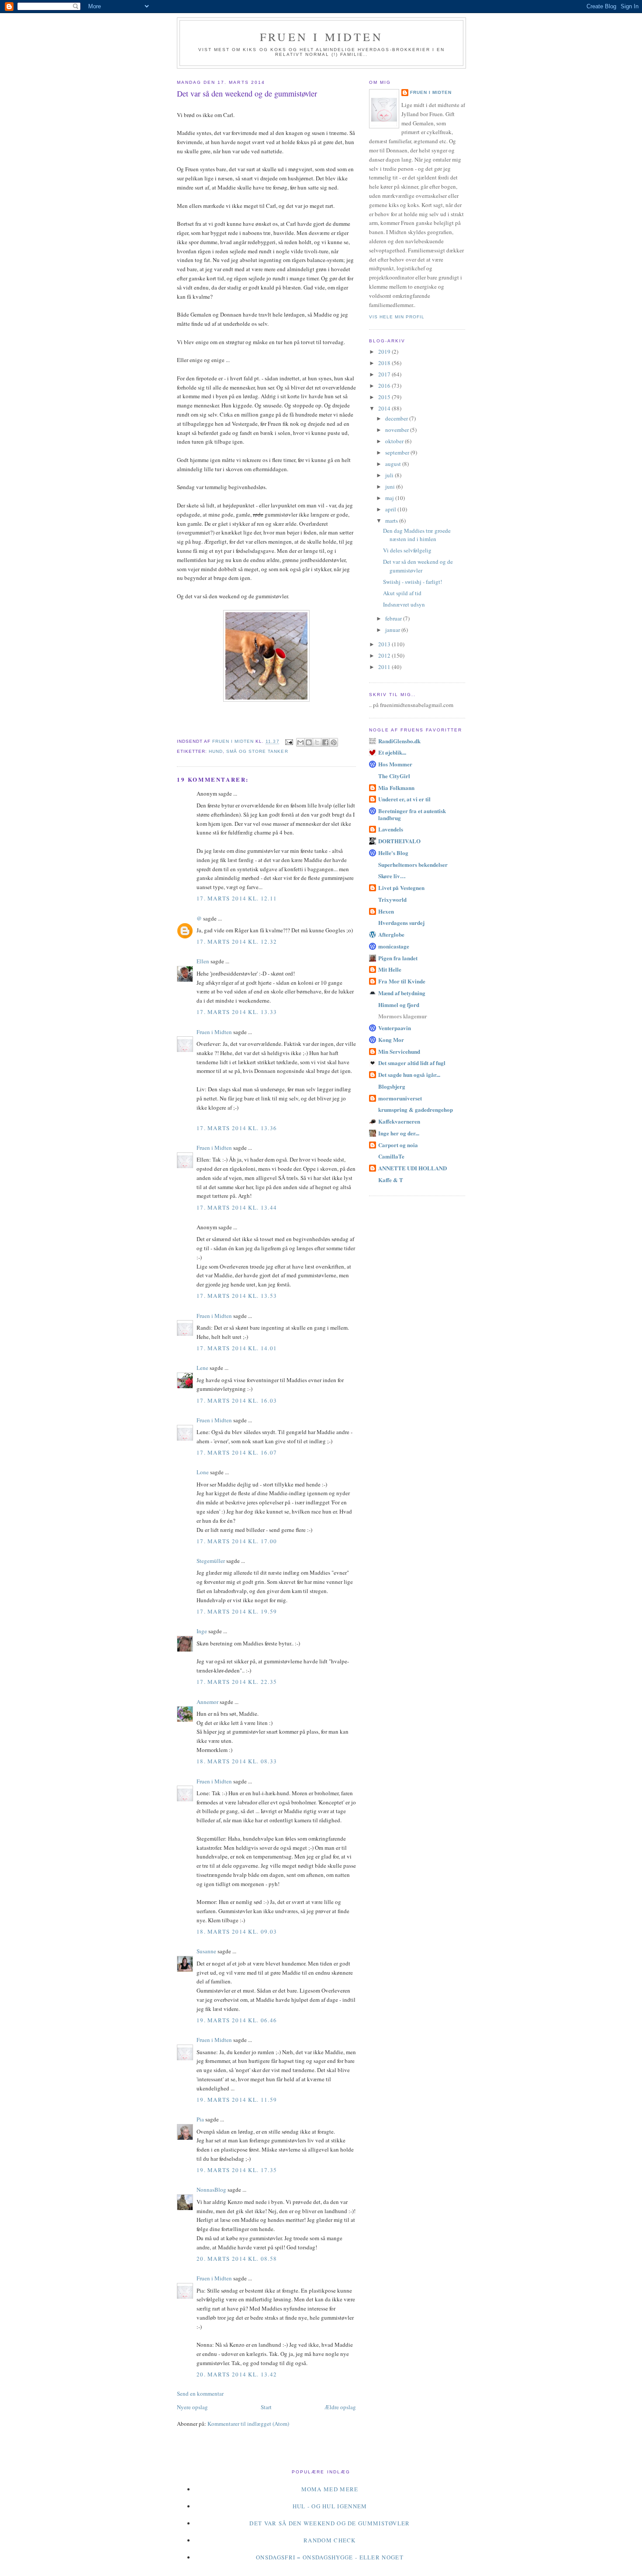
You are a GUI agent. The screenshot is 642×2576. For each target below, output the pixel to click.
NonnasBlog (211, 2190)
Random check (330, 2540)
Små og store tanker (257, 751)
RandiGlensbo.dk (399, 741)
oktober (395, 441)
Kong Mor (391, 1040)
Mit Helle (390, 969)
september (398, 452)
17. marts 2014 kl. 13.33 (237, 1012)
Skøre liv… (392, 876)
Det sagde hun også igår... (409, 1074)
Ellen (203, 961)
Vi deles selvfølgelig (407, 550)
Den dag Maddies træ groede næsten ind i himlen (417, 535)
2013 (385, 644)
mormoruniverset (400, 1098)
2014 (385, 408)
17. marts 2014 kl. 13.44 (237, 1207)
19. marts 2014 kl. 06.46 (237, 2020)
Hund (216, 751)
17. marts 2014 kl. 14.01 (237, 1348)
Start (266, 2407)
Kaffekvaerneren (399, 1121)
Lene (202, 1368)
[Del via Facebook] (325, 742)
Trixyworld (392, 899)
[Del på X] (317, 742)
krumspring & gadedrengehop (416, 1109)
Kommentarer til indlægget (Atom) (248, 2424)
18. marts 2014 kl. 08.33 (237, 1761)
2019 (385, 352)
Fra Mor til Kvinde (402, 981)
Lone (203, 1472)
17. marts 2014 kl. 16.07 (237, 1452)
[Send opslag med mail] (289, 742)
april (391, 509)
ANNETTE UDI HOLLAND (412, 1168)
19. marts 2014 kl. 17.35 (237, 2170)
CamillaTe (391, 1156)
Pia (200, 2119)
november (398, 430)
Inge (202, 1631)
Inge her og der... (399, 1133)
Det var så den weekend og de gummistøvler (418, 566)
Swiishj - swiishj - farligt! (412, 582)
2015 (385, 397)
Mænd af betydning (402, 993)
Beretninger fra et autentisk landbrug (412, 814)
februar (394, 618)
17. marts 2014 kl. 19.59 (237, 1611)
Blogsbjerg (392, 1086)
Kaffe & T (391, 1180)
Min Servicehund (399, 1051)
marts (392, 521)
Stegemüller (211, 1561)
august (394, 464)
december (397, 418)
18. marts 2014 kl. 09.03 (237, 1931)
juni (391, 486)
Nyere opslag (192, 2407)
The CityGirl (394, 776)
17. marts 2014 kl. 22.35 (237, 1682)
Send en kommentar (200, 2393)
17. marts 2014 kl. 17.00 (237, 1541)
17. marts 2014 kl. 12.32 (237, 941)
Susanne (206, 1951)
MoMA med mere (330, 2489)
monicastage (394, 946)
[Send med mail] (300, 742)
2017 (385, 374)
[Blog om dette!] (309, 742)
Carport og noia (398, 1145)
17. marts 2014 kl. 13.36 (237, 1128)
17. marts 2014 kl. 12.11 (237, 898)
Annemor (207, 1702)
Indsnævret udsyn (404, 604)
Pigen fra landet (398, 958)
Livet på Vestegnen (401, 888)
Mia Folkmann (396, 788)
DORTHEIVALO (399, 841)
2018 (385, 363)
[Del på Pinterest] (334, 742)
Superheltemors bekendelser (413, 864)
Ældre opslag (340, 2407)
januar (393, 630)
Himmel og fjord (399, 1005)
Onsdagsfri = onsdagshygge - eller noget (330, 2557)
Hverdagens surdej (401, 922)
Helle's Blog (393, 853)
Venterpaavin (395, 1028)
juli (390, 475)
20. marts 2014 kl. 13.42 (237, 2374)
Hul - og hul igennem (330, 2506)
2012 (385, 655)
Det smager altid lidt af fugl (412, 1063)
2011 (385, 667)
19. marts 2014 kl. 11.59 (237, 2100)
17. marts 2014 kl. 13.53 (237, 1296)
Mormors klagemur (403, 1016)
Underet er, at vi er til (404, 799)
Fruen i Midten (321, 37)
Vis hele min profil (397, 317)
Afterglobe (391, 934)
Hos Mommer (395, 764)
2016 (385, 386)
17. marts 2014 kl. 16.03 (237, 1400)
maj (390, 498)
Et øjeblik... (392, 752)
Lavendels (391, 829)
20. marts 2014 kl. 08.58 (237, 2259)
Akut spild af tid (402, 593)
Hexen (386, 911)
